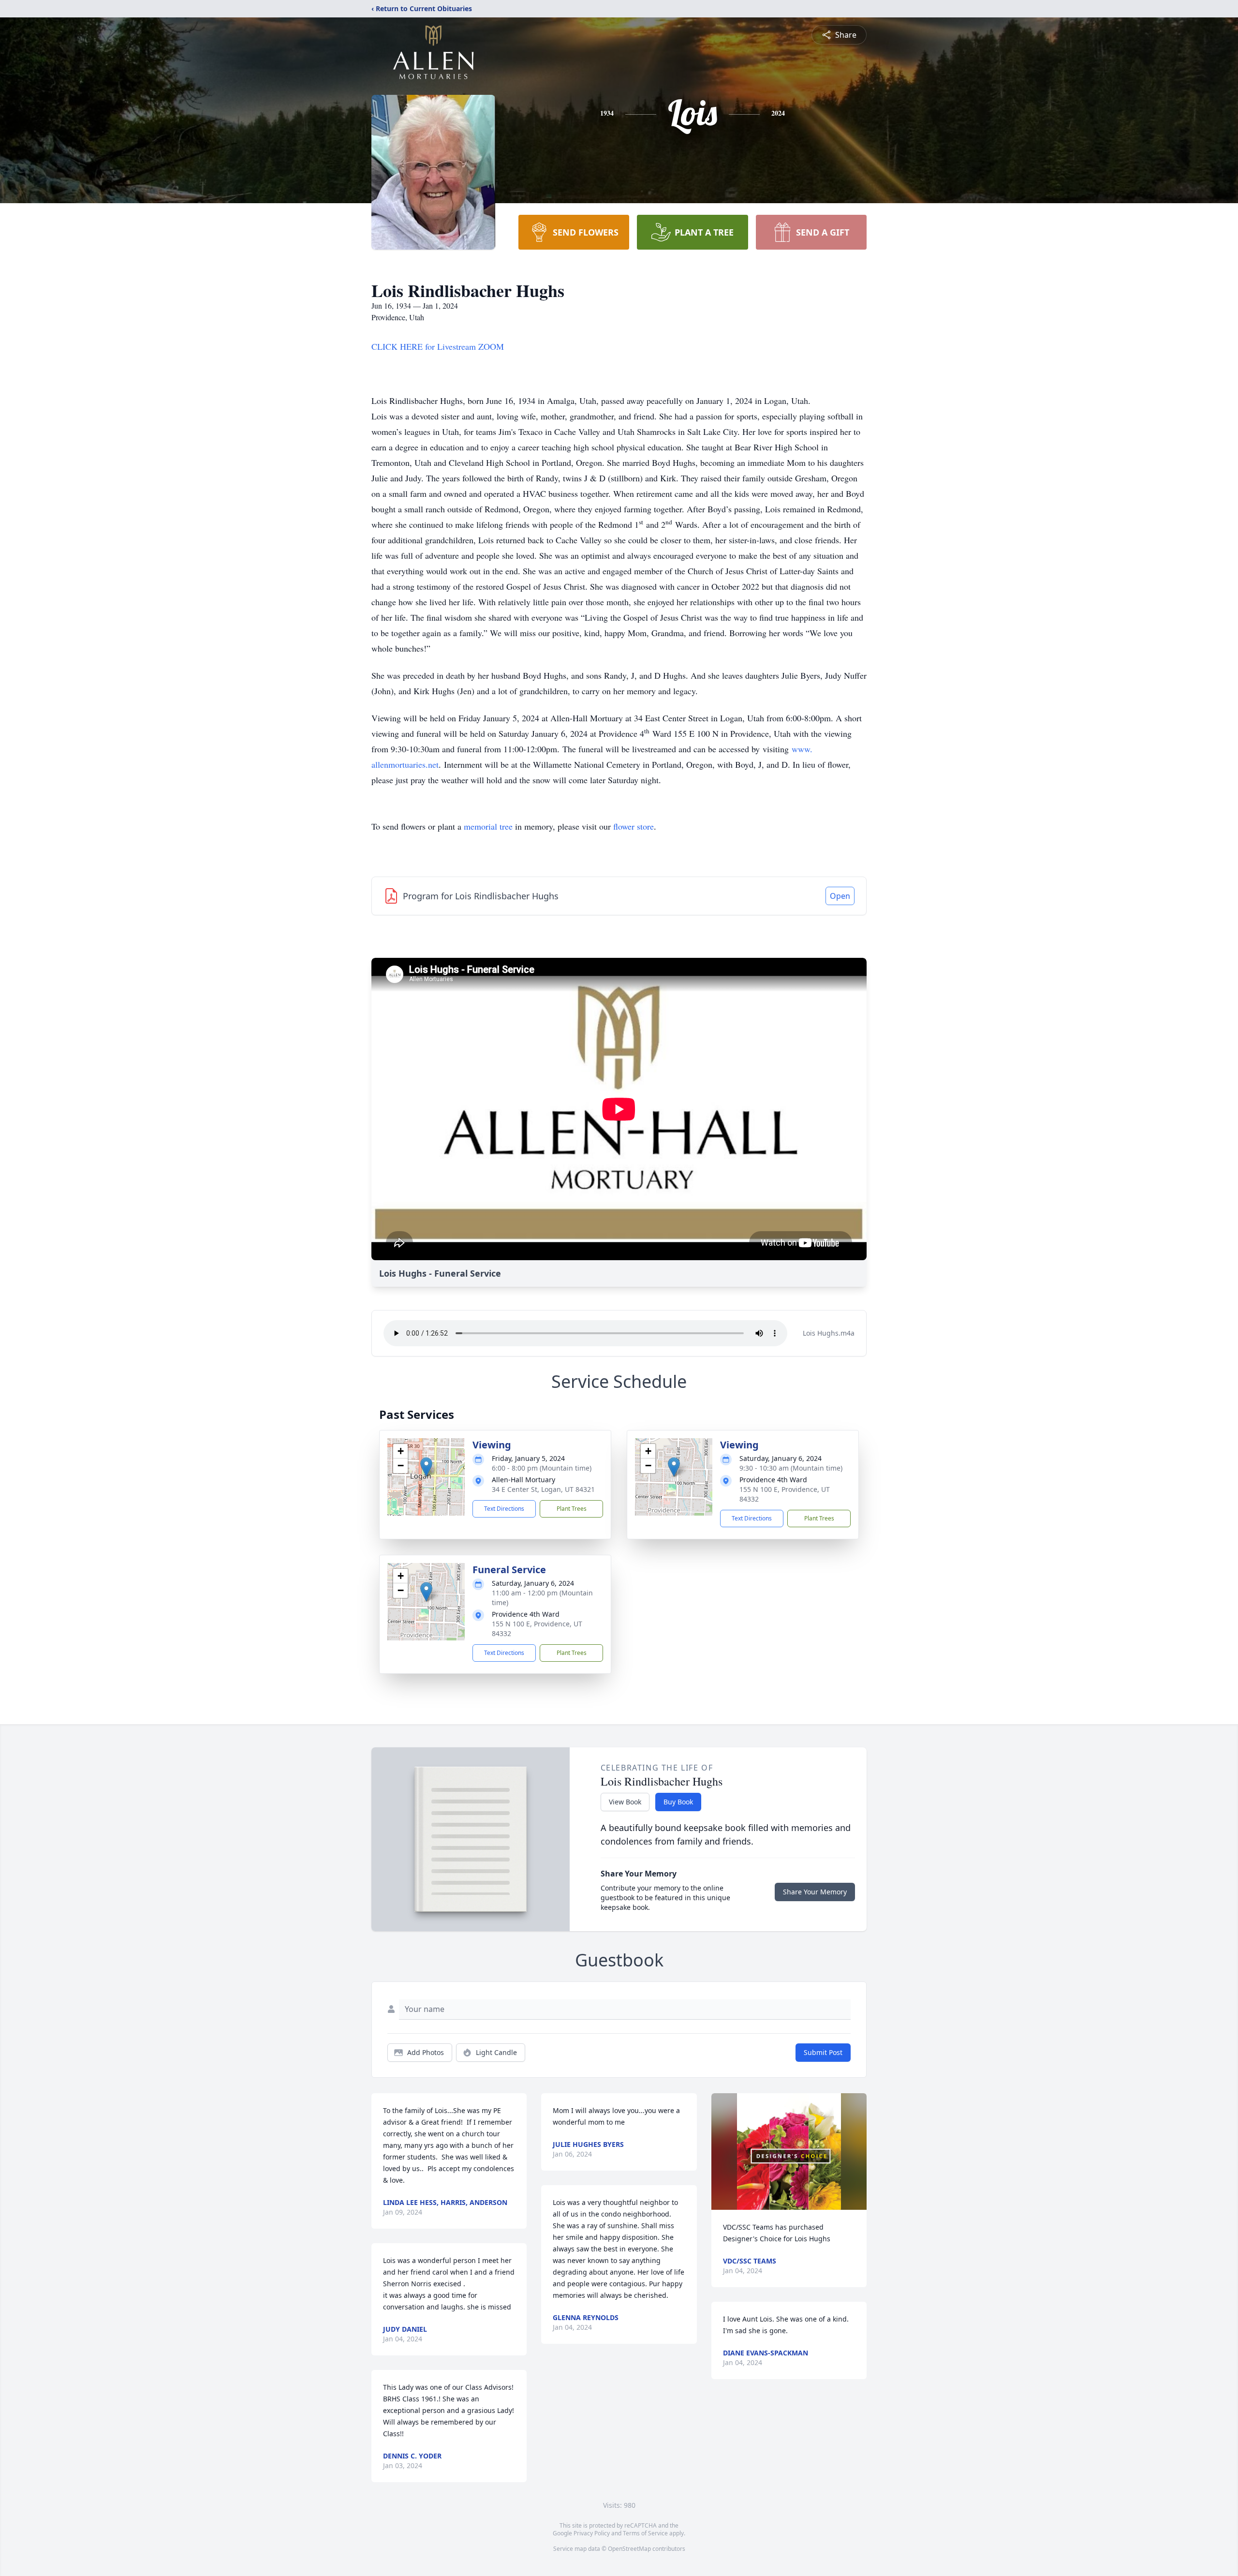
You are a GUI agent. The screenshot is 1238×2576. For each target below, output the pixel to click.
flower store (634, 826)
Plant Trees (572, 1509)
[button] (426, 1467)
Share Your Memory (815, 1892)
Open (840, 896)
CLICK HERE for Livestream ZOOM (438, 346)
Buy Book (678, 1802)
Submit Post (823, 2052)
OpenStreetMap (629, 2549)
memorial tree (488, 826)
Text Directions (504, 1509)
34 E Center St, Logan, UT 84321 (543, 1489)
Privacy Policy (592, 2533)
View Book (625, 1802)
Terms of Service (645, 2533)
